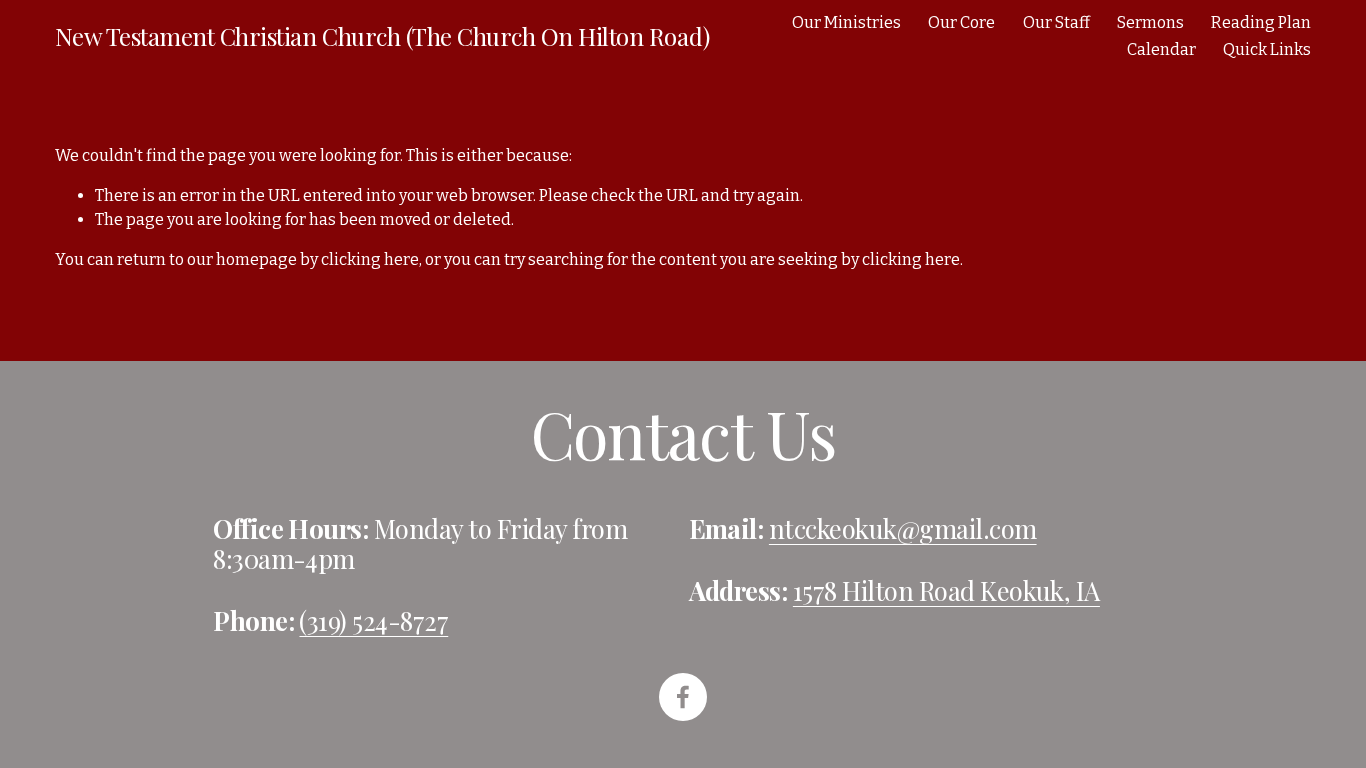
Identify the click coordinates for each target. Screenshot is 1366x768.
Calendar (1161, 49)
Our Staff (1056, 22)
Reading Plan (1261, 22)
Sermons (1150, 22)
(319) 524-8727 (373, 620)
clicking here (370, 259)
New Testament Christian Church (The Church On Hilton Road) (382, 36)
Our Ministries (846, 22)
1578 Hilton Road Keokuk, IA (946, 590)
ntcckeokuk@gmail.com (903, 528)
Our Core (961, 22)
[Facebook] (683, 697)
